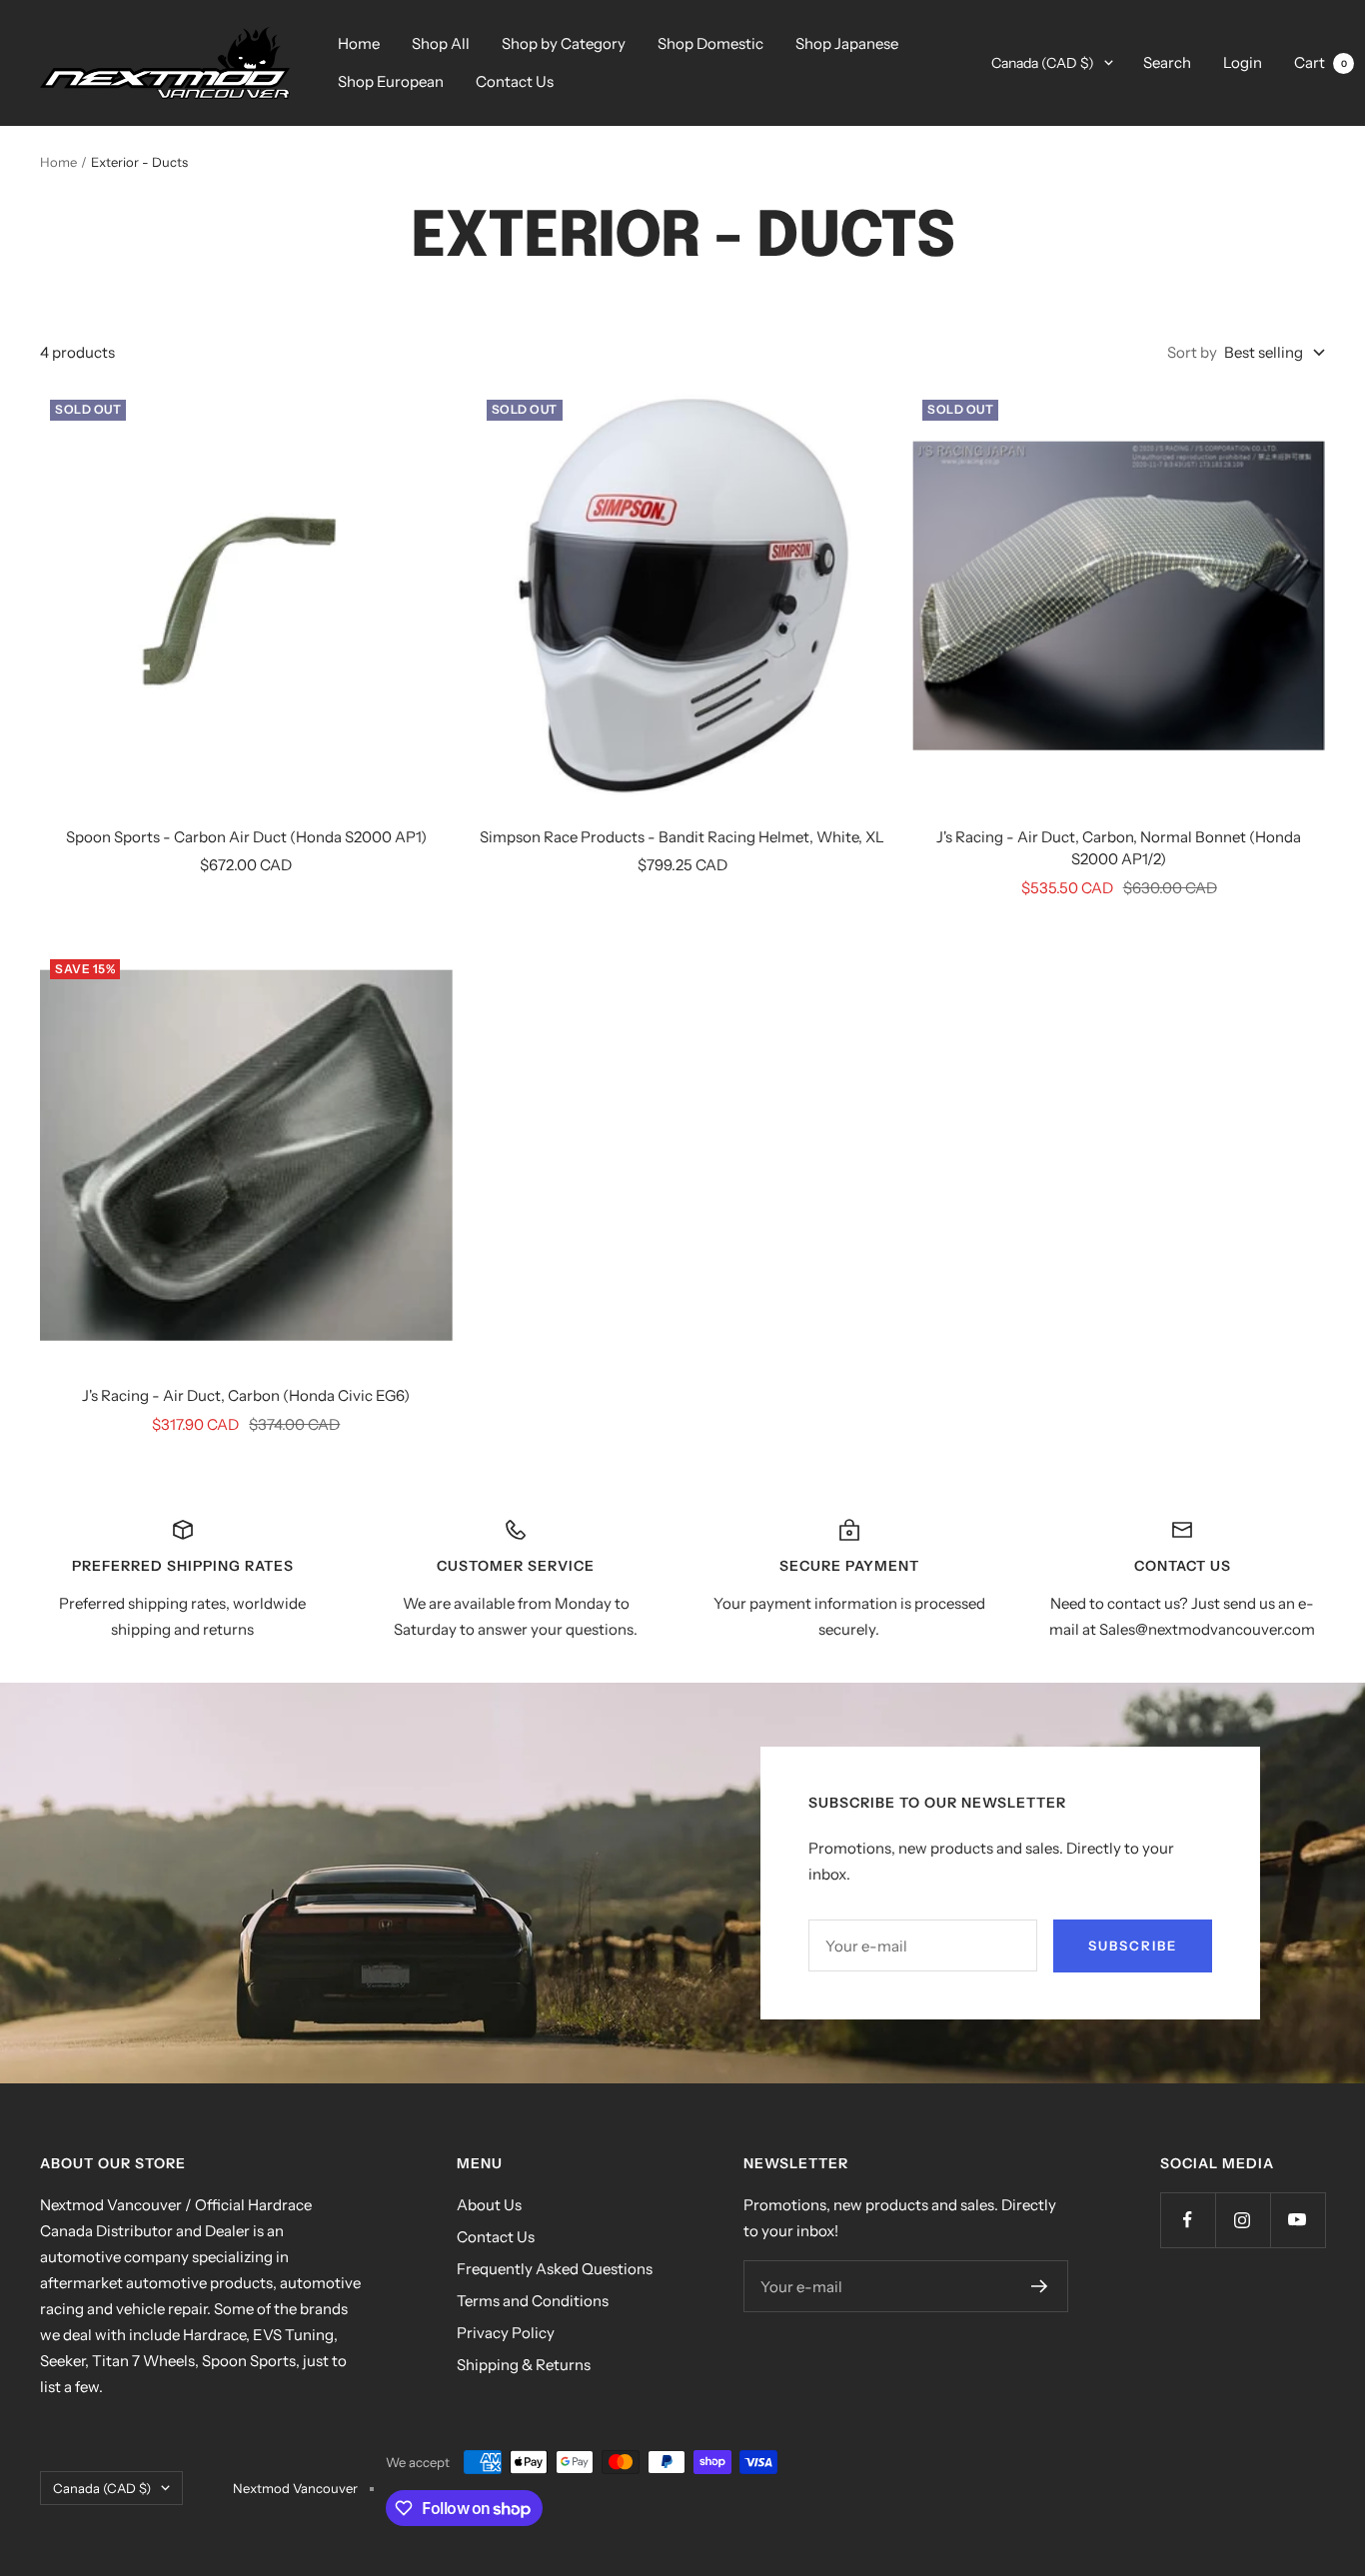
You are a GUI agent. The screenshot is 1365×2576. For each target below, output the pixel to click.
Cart (1321, 62)
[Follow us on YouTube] (1298, 2220)
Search (1167, 62)
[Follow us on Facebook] (1188, 2220)
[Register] (1040, 2286)
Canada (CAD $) (1043, 63)
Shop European (391, 81)
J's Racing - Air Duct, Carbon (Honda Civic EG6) (246, 1395)
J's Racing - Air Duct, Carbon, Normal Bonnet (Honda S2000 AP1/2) (1119, 848)
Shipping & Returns (524, 2365)
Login (1243, 62)
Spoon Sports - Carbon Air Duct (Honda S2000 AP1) (246, 837)
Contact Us (515, 81)
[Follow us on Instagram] (1243, 2220)
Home (359, 43)
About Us (489, 2205)
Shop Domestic (710, 43)
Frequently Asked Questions (555, 2269)
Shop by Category (564, 43)
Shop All (441, 43)
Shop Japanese (847, 43)
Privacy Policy (506, 2333)
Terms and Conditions (533, 2301)
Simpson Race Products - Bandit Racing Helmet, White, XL (682, 837)
